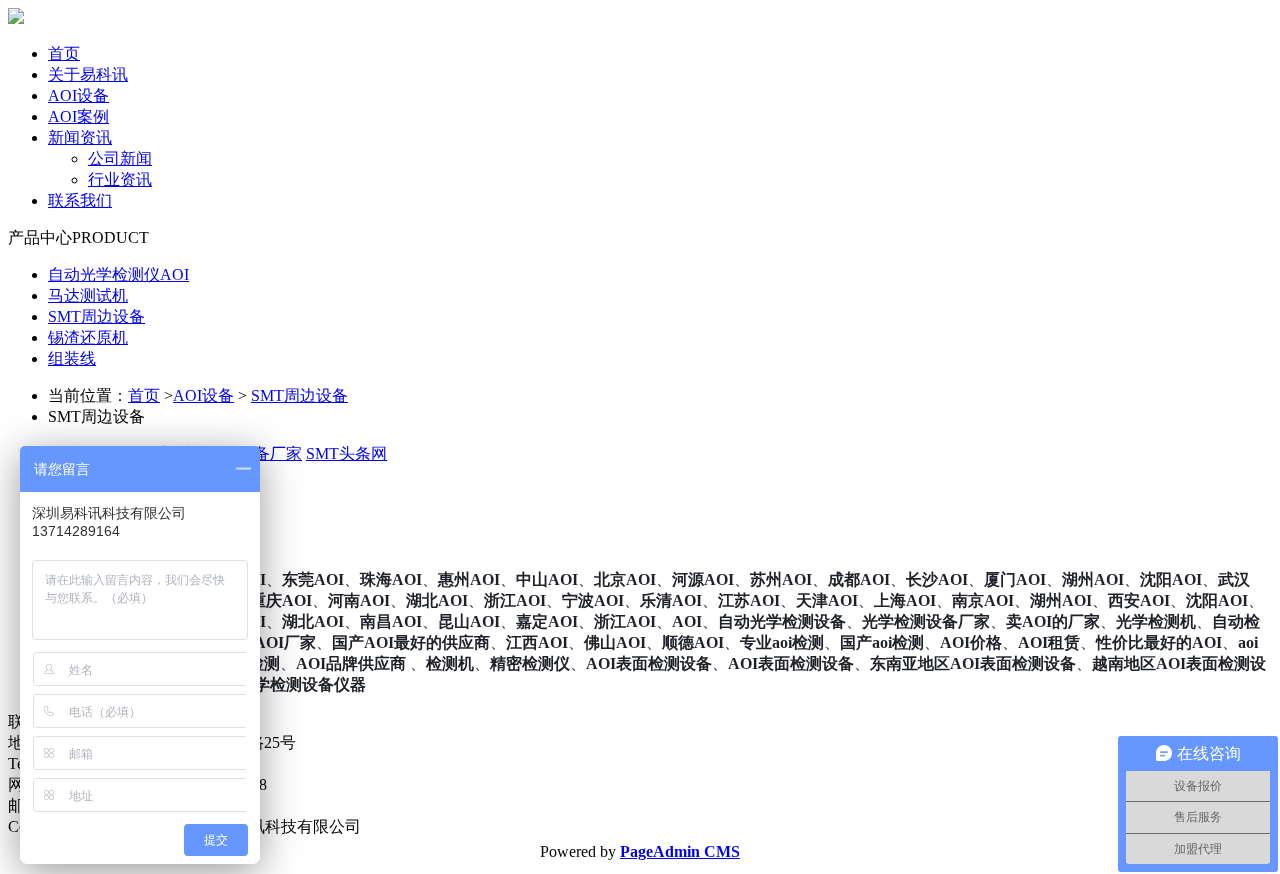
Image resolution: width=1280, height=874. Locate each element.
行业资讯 (120, 179)
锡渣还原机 (88, 337)
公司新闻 (120, 158)
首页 (64, 53)
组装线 (72, 358)
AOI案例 (78, 116)
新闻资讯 (80, 137)
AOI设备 (78, 95)
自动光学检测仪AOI (118, 274)
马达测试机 (88, 295)
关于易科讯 (88, 74)
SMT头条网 (346, 453)
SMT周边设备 (96, 316)
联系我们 (80, 200)
